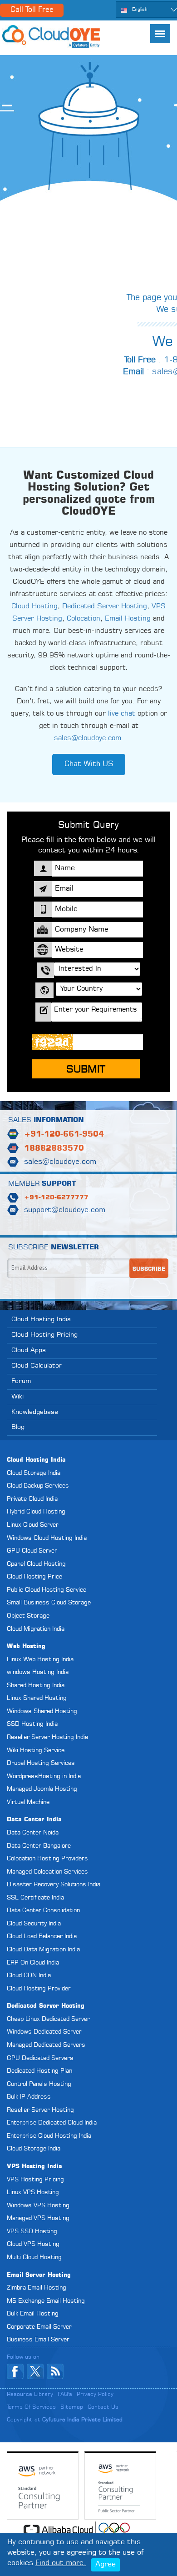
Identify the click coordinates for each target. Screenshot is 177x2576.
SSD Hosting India (32, 1724)
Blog (18, 1427)
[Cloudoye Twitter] (35, 2371)
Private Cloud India (32, 1499)
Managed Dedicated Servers (46, 2045)
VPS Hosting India (34, 2167)
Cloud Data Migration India (43, 1950)
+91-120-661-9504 (64, 1135)
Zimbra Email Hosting (37, 2288)
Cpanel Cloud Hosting (36, 1564)
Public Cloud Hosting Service (47, 1590)
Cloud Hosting (34, 607)
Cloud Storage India (34, 1473)
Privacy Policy (95, 2395)
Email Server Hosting (39, 2275)
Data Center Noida (33, 1833)
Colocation (84, 619)
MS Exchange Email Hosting (46, 2301)
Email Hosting (128, 619)
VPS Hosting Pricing (35, 2180)
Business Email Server (38, 2340)
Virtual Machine (28, 1802)
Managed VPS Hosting (38, 2218)
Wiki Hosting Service (36, 1751)
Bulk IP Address (29, 2097)
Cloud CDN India (29, 1976)
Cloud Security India (34, 1924)
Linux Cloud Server (33, 1525)
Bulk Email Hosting (33, 2314)
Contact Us (103, 2407)
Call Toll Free (32, 10)
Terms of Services (31, 2407)
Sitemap (72, 2407)
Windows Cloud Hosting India (47, 1538)
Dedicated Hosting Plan (39, 2071)
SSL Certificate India (35, 1898)
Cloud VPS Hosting (33, 2244)
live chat (122, 714)
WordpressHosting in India (44, 1777)
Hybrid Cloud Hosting (36, 1512)
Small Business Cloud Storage (49, 1603)
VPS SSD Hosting (32, 2232)
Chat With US (89, 764)
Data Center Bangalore (39, 1846)
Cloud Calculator (37, 1366)
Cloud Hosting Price (34, 1577)
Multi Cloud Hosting (34, 2258)
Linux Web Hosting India (40, 1660)
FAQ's (65, 2395)
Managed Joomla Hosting (42, 1789)
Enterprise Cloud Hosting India (49, 2136)
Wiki (17, 1397)
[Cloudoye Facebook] (15, 2371)
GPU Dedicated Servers (40, 2058)
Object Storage (28, 1616)
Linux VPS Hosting (33, 2193)
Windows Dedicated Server (44, 2032)
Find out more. (61, 2563)
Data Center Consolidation (43, 1911)
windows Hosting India (38, 1672)
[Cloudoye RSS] (55, 2371)
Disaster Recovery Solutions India (54, 1885)
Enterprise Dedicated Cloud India (52, 2123)
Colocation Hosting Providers (47, 1859)
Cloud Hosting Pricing (44, 1335)
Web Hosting (26, 1646)
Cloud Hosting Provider (39, 1989)
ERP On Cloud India (33, 1963)
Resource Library (30, 2395)
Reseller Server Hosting (40, 2110)
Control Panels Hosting (39, 2084)
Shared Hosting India (36, 1686)
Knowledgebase (35, 1412)
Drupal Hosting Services (41, 1763)
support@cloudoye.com (65, 1210)
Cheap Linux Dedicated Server (48, 2019)
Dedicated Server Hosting (105, 607)
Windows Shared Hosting (42, 1711)
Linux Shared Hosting (37, 1698)
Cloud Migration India (36, 1629)
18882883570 (54, 1149)
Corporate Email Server (39, 2327)
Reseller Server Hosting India (47, 1737)
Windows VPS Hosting (38, 2206)
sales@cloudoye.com (88, 739)
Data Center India (34, 1820)
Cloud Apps (29, 1350)
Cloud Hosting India (41, 1319)
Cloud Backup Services (38, 1486)
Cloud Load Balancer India (42, 1937)
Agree (106, 2565)
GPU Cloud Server (32, 1551)
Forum (21, 1381)
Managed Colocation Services (47, 1872)
